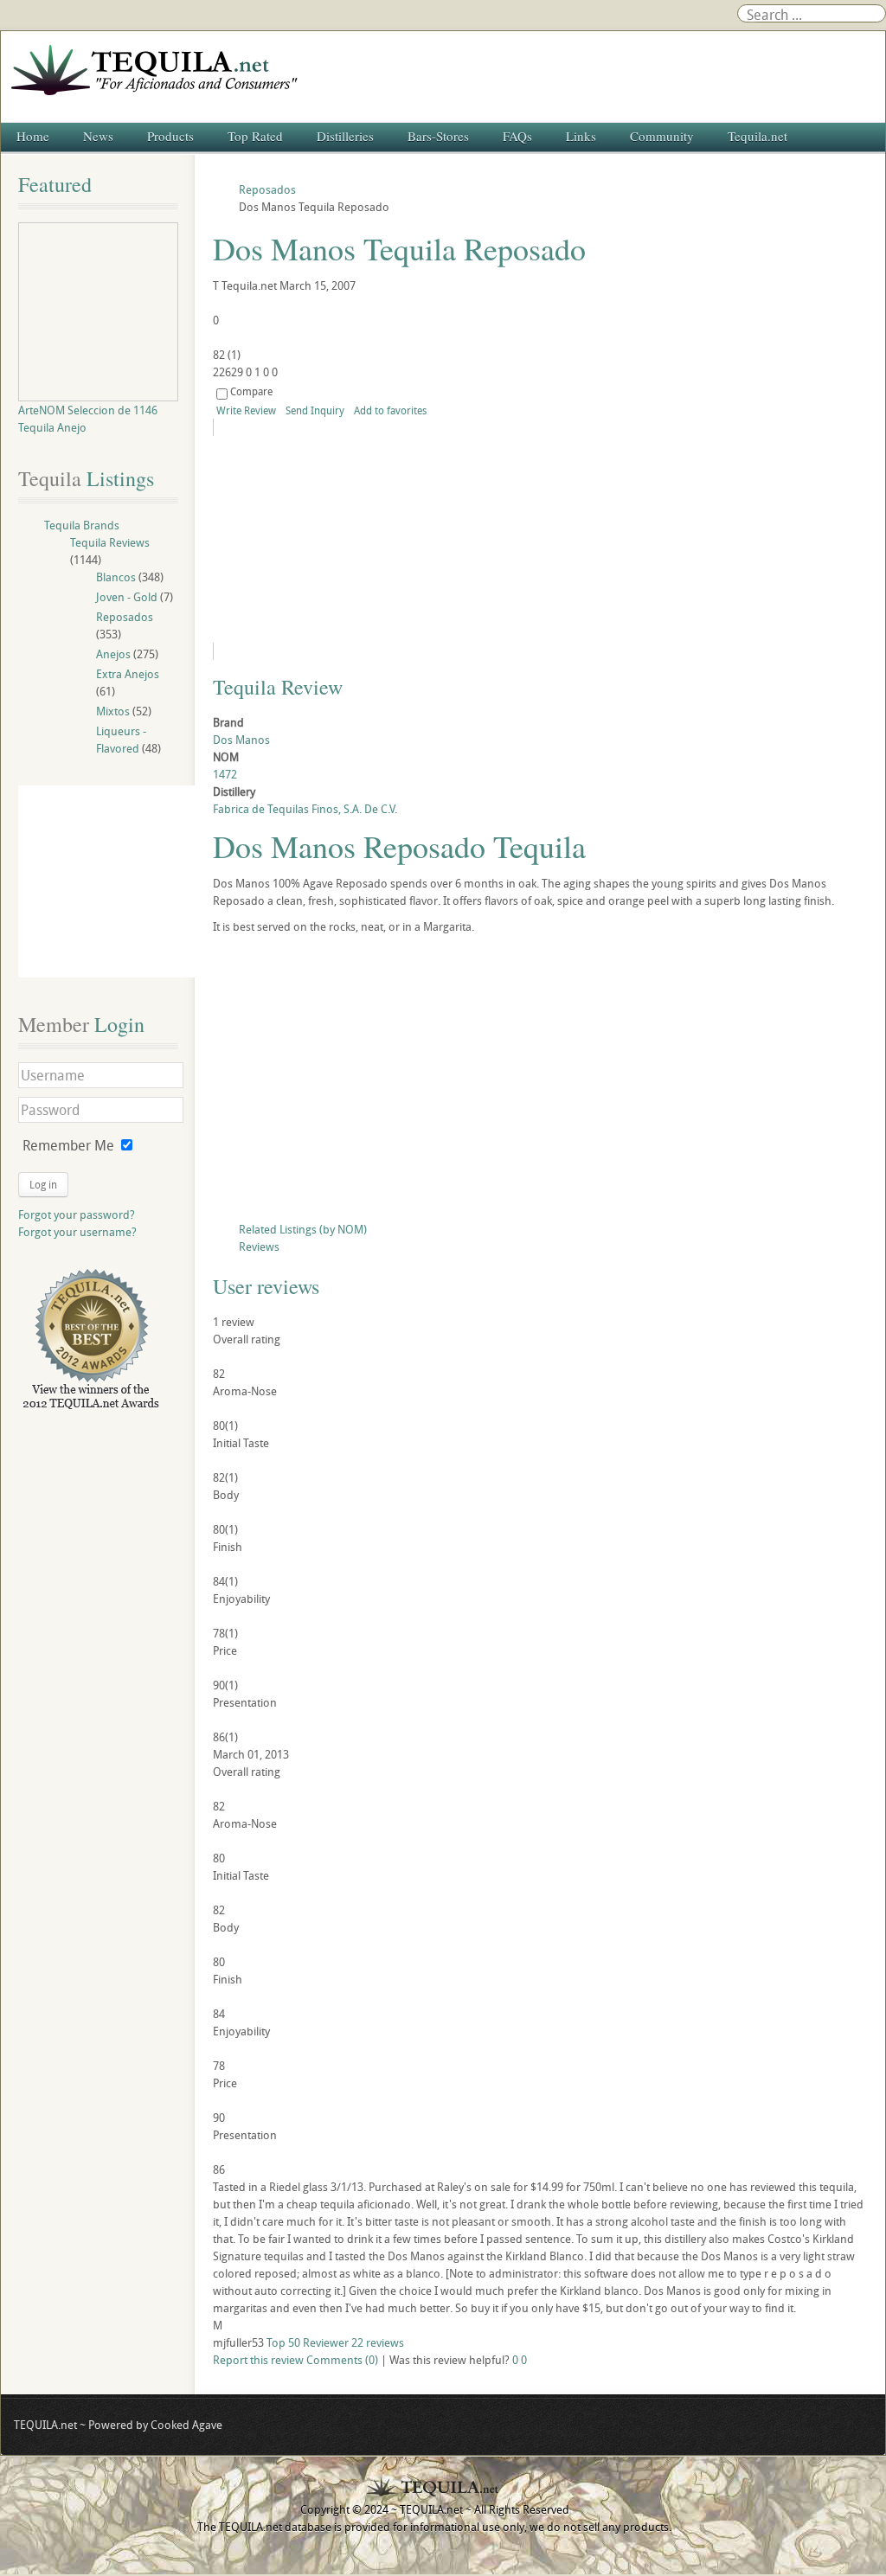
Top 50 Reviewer (308, 2342)
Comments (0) (342, 2360)
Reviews (259, 1246)
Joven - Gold (127, 597)
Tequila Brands (82, 525)
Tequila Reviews (110, 542)
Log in (43, 1184)
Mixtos (113, 711)
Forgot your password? (77, 1214)
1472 (225, 774)
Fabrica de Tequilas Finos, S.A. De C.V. (305, 809)
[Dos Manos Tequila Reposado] (370, 539)
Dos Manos (241, 740)
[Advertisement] (540, 1082)
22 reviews (378, 2342)
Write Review (246, 410)
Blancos (116, 577)
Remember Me (68, 1145)
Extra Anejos (128, 674)
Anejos (113, 654)
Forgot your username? (77, 1232)
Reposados (125, 617)
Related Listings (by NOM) (303, 1229)
